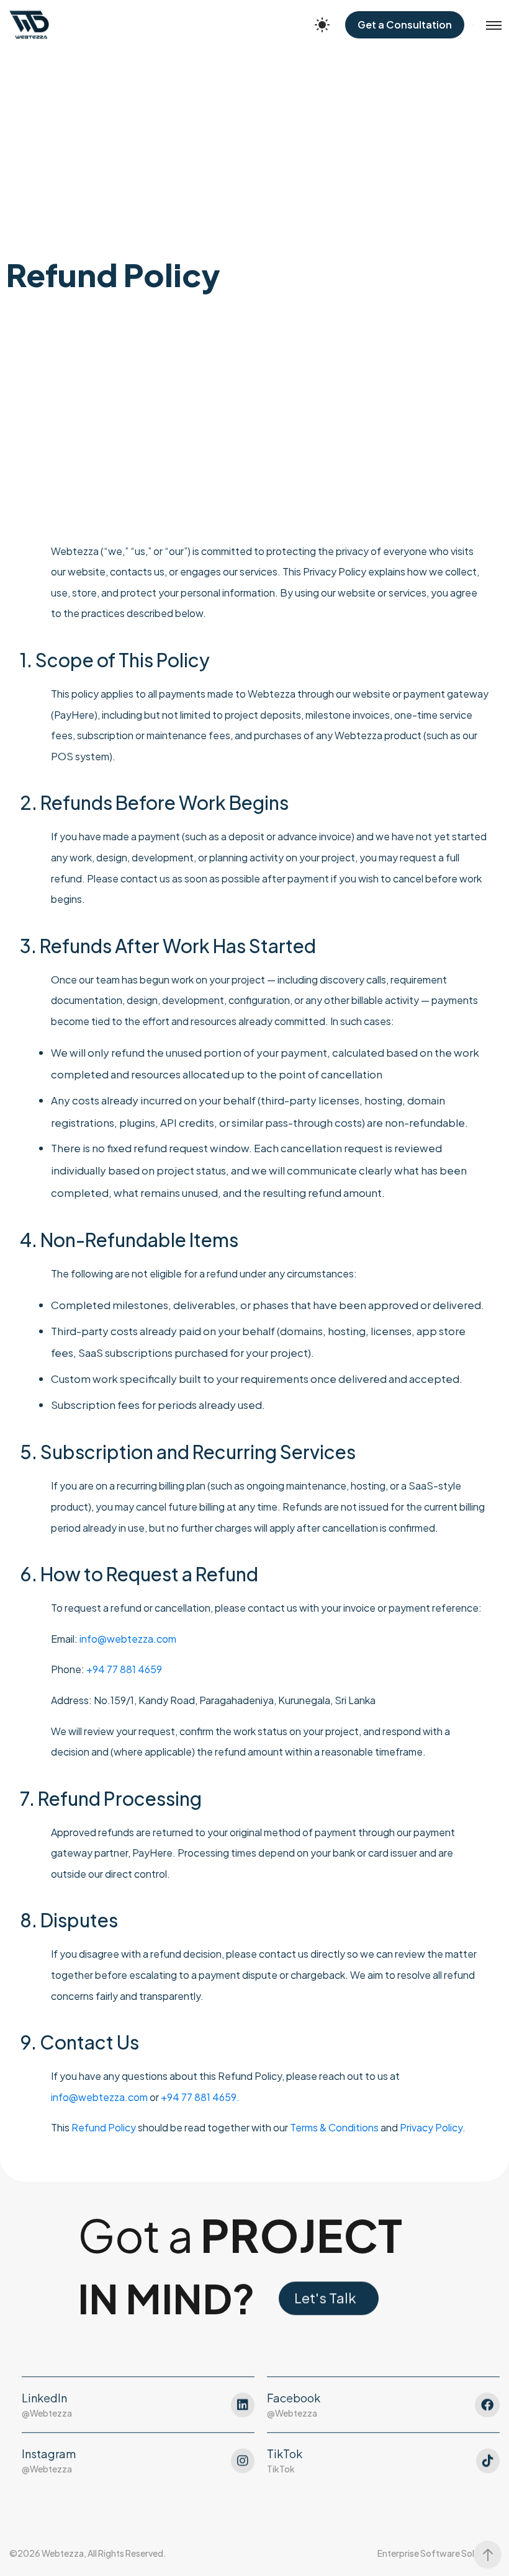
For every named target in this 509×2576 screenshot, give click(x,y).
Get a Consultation (405, 24)
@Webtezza (47, 2413)
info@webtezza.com (128, 1639)
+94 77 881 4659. (200, 2097)
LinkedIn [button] (44, 2398)
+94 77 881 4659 (124, 1669)
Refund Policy (104, 2127)
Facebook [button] (294, 2398)
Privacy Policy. (433, 2127)
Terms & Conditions (334, 2127)
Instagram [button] (49, 2454)
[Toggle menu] (487, 25)
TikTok (281, 2469)
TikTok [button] (285, 2454)
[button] (329, 2298)
